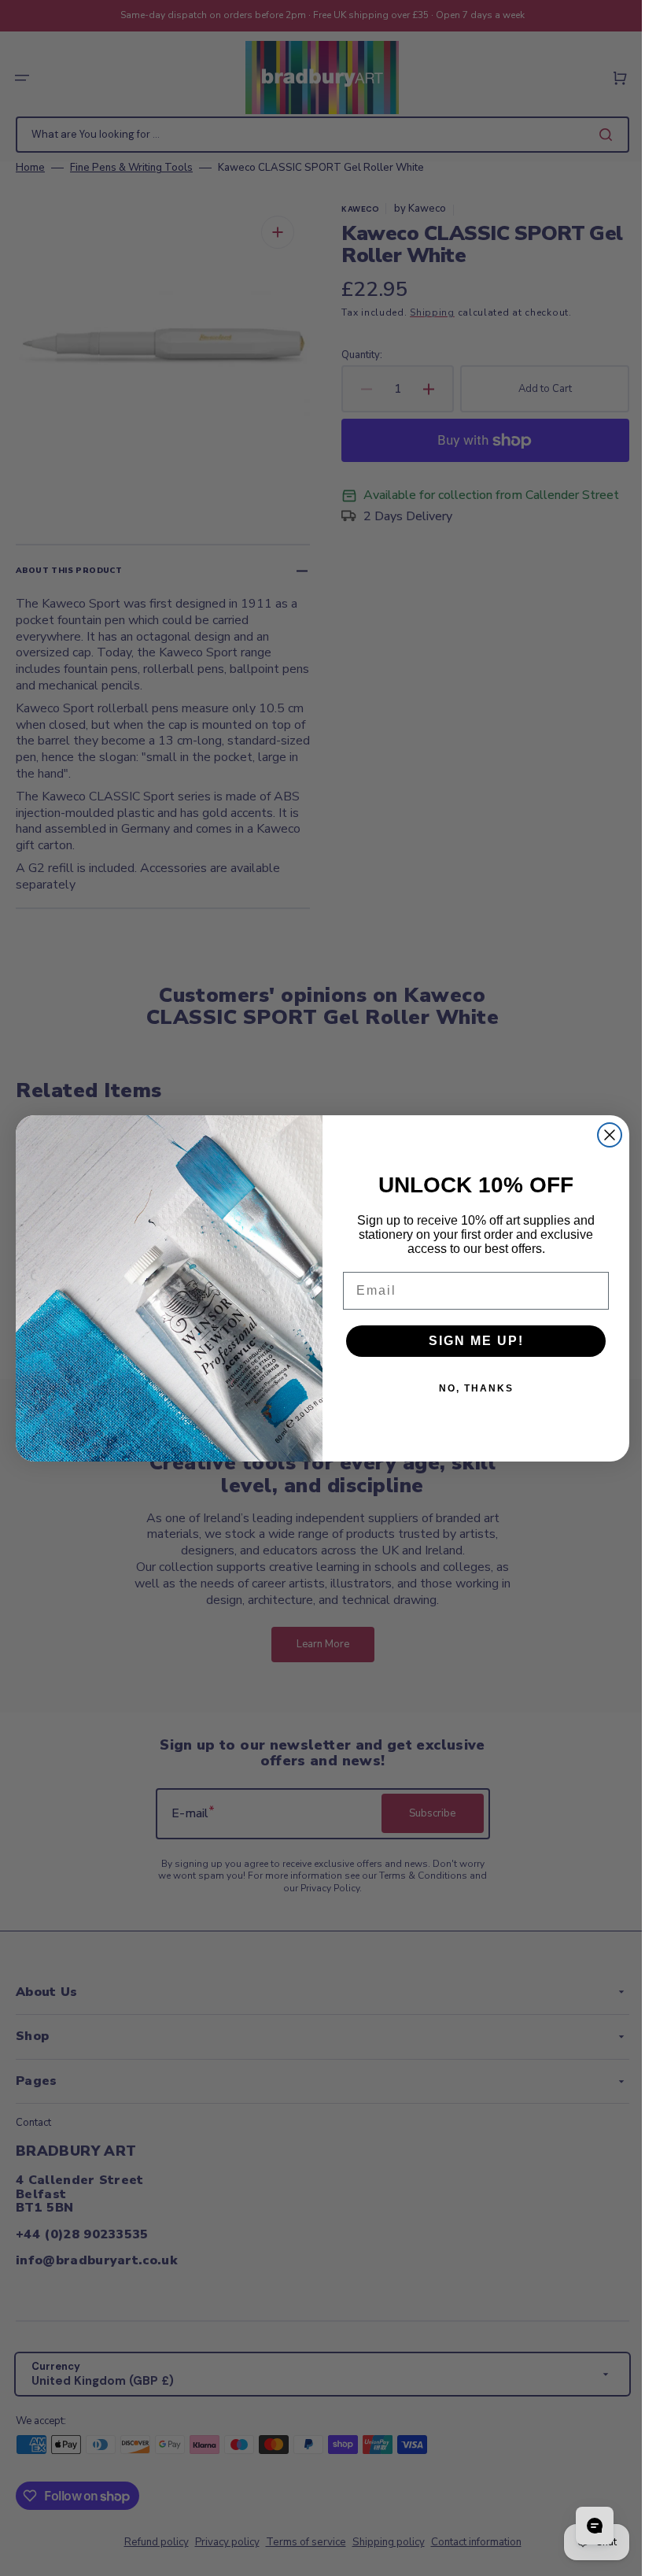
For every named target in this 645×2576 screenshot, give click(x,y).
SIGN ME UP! (470, 1341)
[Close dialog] (604, 1135)
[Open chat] (583, 2526)
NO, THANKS (470, 1388)
